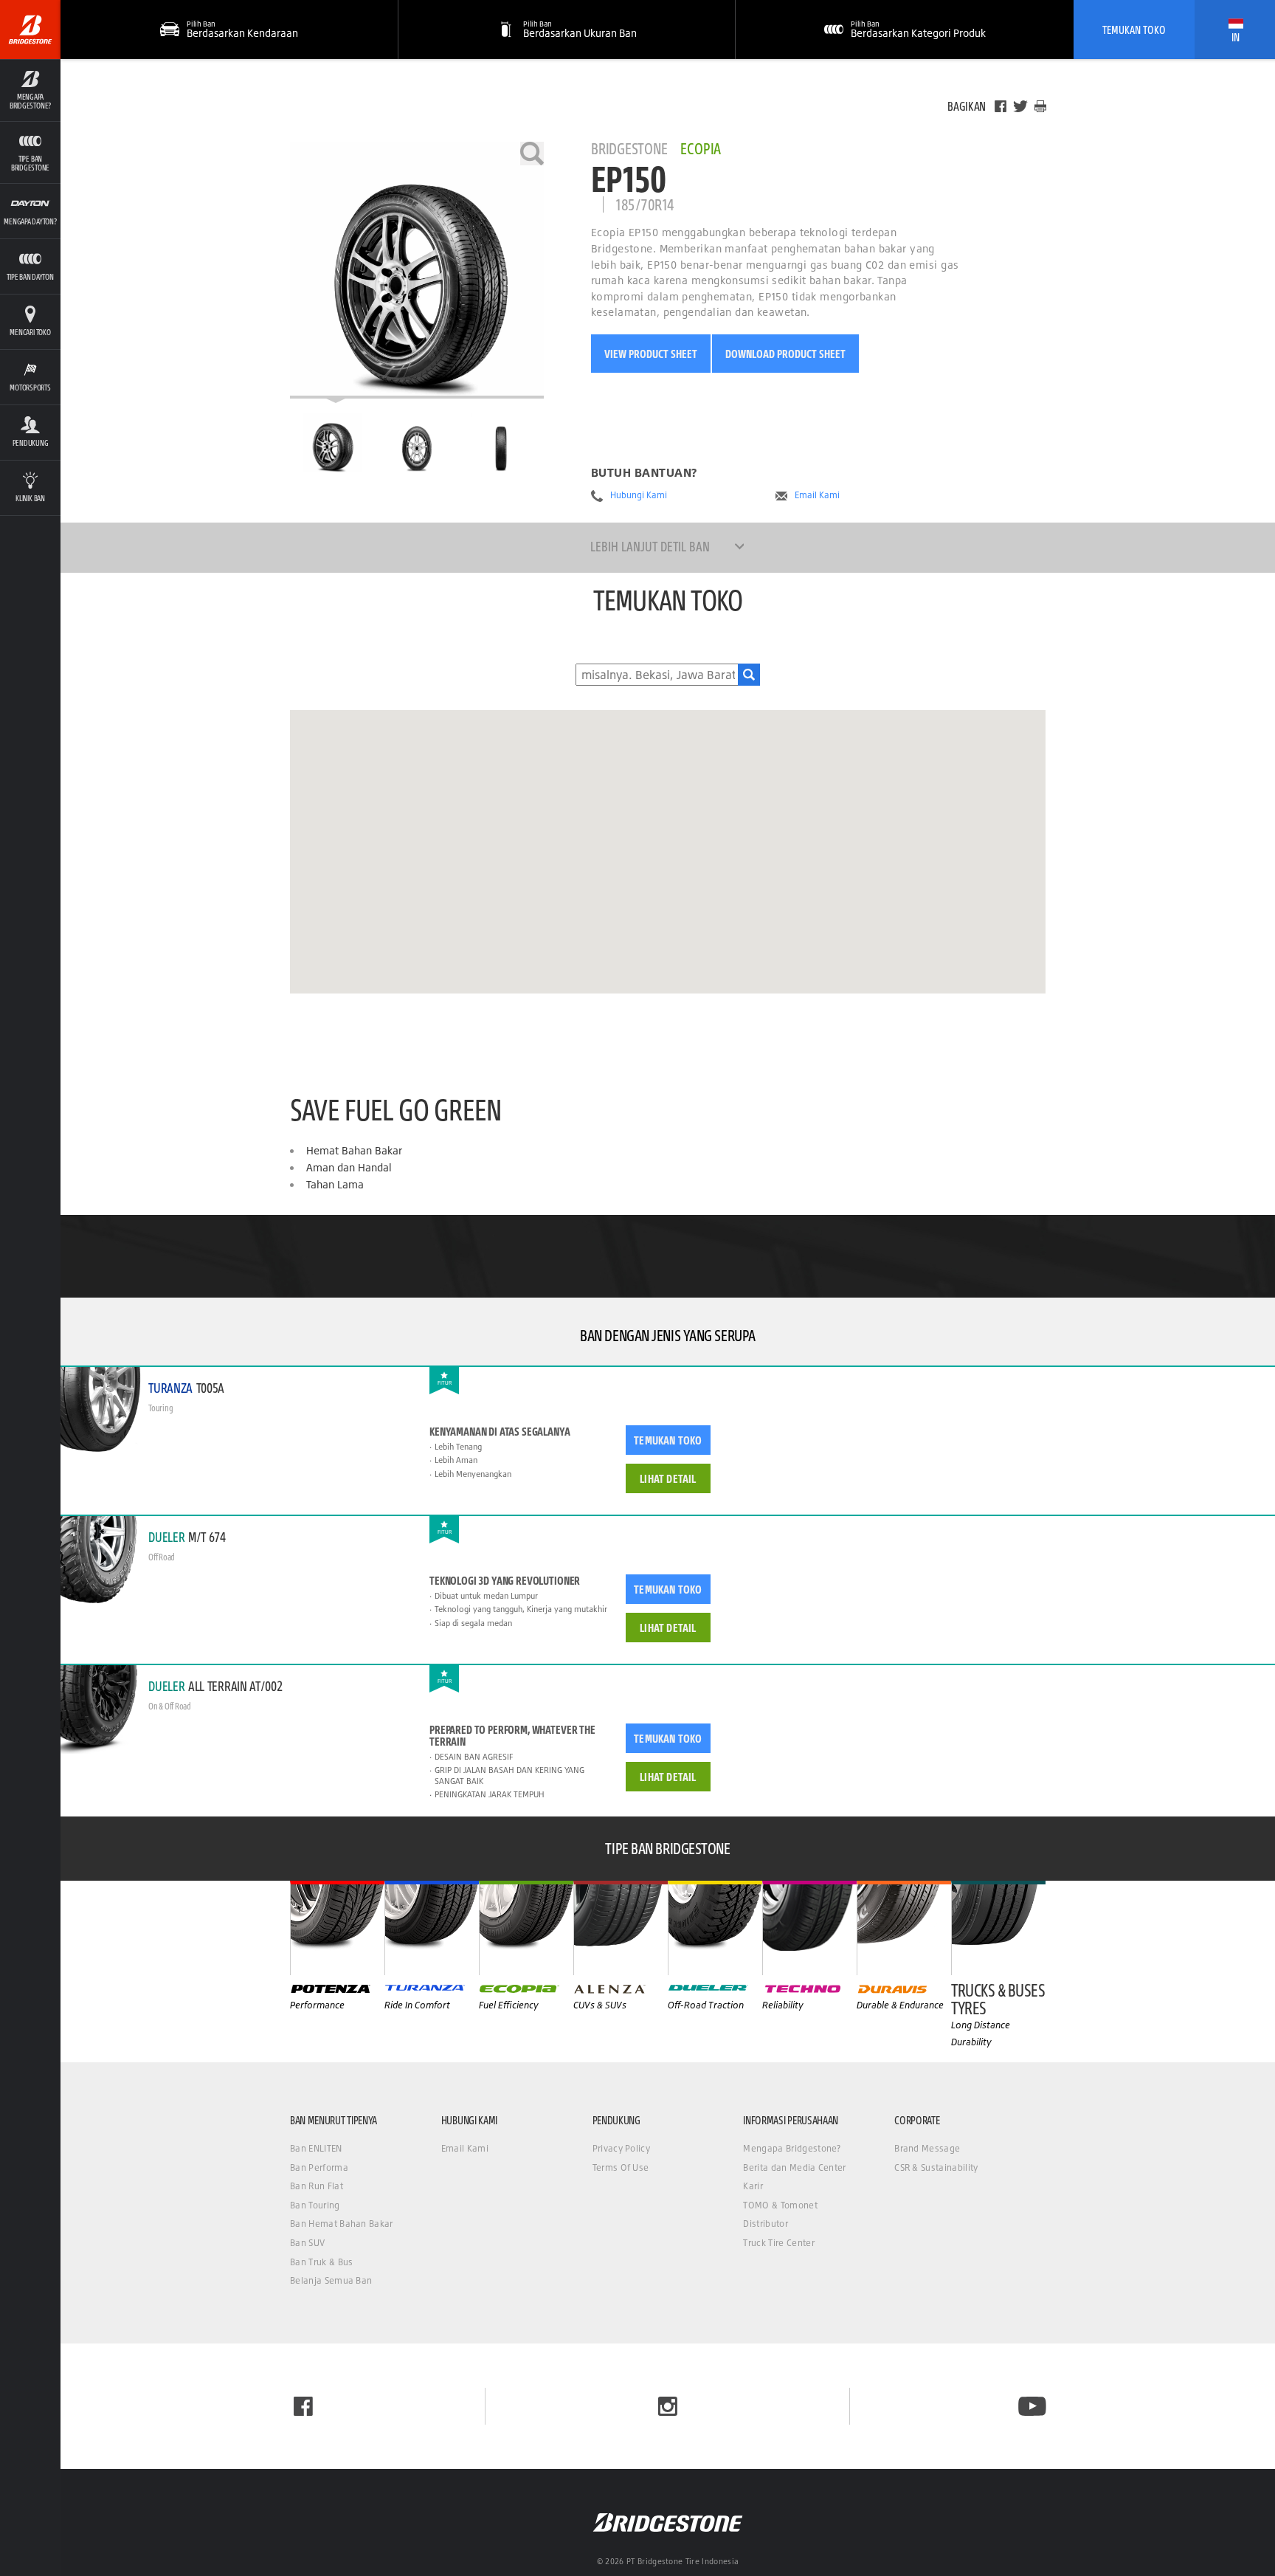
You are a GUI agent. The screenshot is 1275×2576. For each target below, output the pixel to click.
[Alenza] (621, 1928)
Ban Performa (319, 2167)
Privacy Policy (621, 2148)
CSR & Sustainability (936, 2167)
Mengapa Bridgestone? (792, 2148)
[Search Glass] (749, 675)
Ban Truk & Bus (321, 2262)
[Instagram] (668, 2406)
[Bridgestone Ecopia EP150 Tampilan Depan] (417, 443)
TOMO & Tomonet (780, 2205)
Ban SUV (307, 2243)
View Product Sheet (651, 354)
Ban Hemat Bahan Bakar (342, 2224)
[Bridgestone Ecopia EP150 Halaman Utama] (332, 443)
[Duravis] (904, 1928)
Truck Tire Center (778, 2243)
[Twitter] (1020, 106)
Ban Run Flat (317, 2186)
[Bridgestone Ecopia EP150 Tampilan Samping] (501, 443)
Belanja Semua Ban (331, 2280)
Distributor (766, 2224)
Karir (753, 2186)
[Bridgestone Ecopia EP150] (417, 270)
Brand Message (927, 2148)
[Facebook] (1001, 106)
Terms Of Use (621, 2167)
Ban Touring (315, 2205)
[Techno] (809, 1928)
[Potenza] (337, 1928)
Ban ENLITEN (316, 2148)
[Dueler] (715, 1928)
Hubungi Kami (639, 495)
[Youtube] (1032, 2406)
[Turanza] (432, 1928)
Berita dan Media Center (794, 2167)
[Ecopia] (526, 1928)
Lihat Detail (668, 1478)
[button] (30, 90)
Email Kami (817, 495)
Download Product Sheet (785, 354)
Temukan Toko (1134, 30)
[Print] (1040, 106)
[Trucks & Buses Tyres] (998, 1928)
